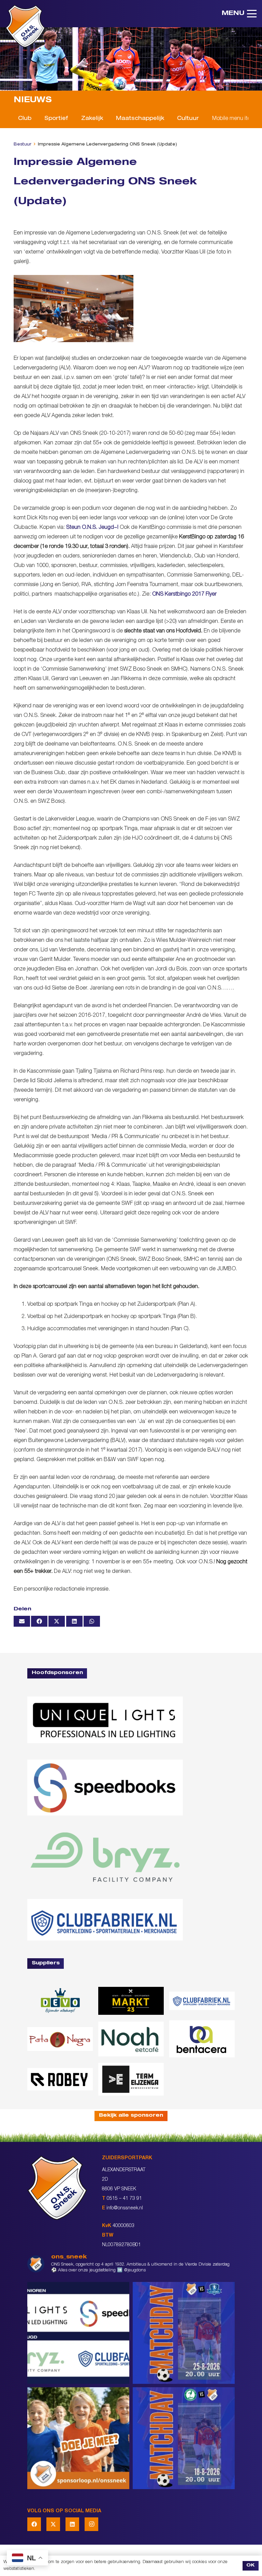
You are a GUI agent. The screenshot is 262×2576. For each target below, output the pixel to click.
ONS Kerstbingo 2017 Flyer (184, 595)
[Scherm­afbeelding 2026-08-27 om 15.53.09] (105, 1920)
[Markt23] (131, 2001)
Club (25, 119)
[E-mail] (22, 1621)
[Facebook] (34, 2524)
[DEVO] (60, 2001)
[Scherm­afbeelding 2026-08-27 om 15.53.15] (60, 2079)
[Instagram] (91, 2524)
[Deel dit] (39, 1621)
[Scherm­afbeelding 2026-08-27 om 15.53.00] (105, 1720)
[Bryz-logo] (105, 1857)
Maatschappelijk (140, 119)
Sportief (56, 119)
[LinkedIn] (72, 2524)
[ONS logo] (25, 26)
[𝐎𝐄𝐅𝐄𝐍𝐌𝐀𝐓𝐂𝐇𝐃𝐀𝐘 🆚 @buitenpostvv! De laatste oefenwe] (184, 2333)
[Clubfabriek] (202, 2001)
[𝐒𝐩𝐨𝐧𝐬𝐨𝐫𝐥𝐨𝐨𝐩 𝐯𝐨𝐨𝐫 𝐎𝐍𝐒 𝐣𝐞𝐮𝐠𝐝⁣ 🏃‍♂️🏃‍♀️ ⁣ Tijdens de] (78, 2438)
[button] (239, 14)
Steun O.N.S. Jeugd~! (92, 528)
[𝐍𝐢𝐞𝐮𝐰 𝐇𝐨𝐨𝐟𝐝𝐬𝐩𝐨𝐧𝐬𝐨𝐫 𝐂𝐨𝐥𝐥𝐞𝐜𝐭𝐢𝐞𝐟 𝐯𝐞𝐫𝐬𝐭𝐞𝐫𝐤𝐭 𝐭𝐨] (78, 2333)
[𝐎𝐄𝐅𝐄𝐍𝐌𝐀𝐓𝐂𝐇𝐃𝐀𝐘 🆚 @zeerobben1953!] (184, 2438)
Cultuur (188, 119)
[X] (53, 2524)
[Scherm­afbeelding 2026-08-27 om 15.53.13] (131, 2079)
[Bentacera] (202, 2039)
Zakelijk (92, 119)
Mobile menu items (235, 119)
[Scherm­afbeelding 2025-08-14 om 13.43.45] (60, 2039)
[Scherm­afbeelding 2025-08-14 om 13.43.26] (131, 2039)
